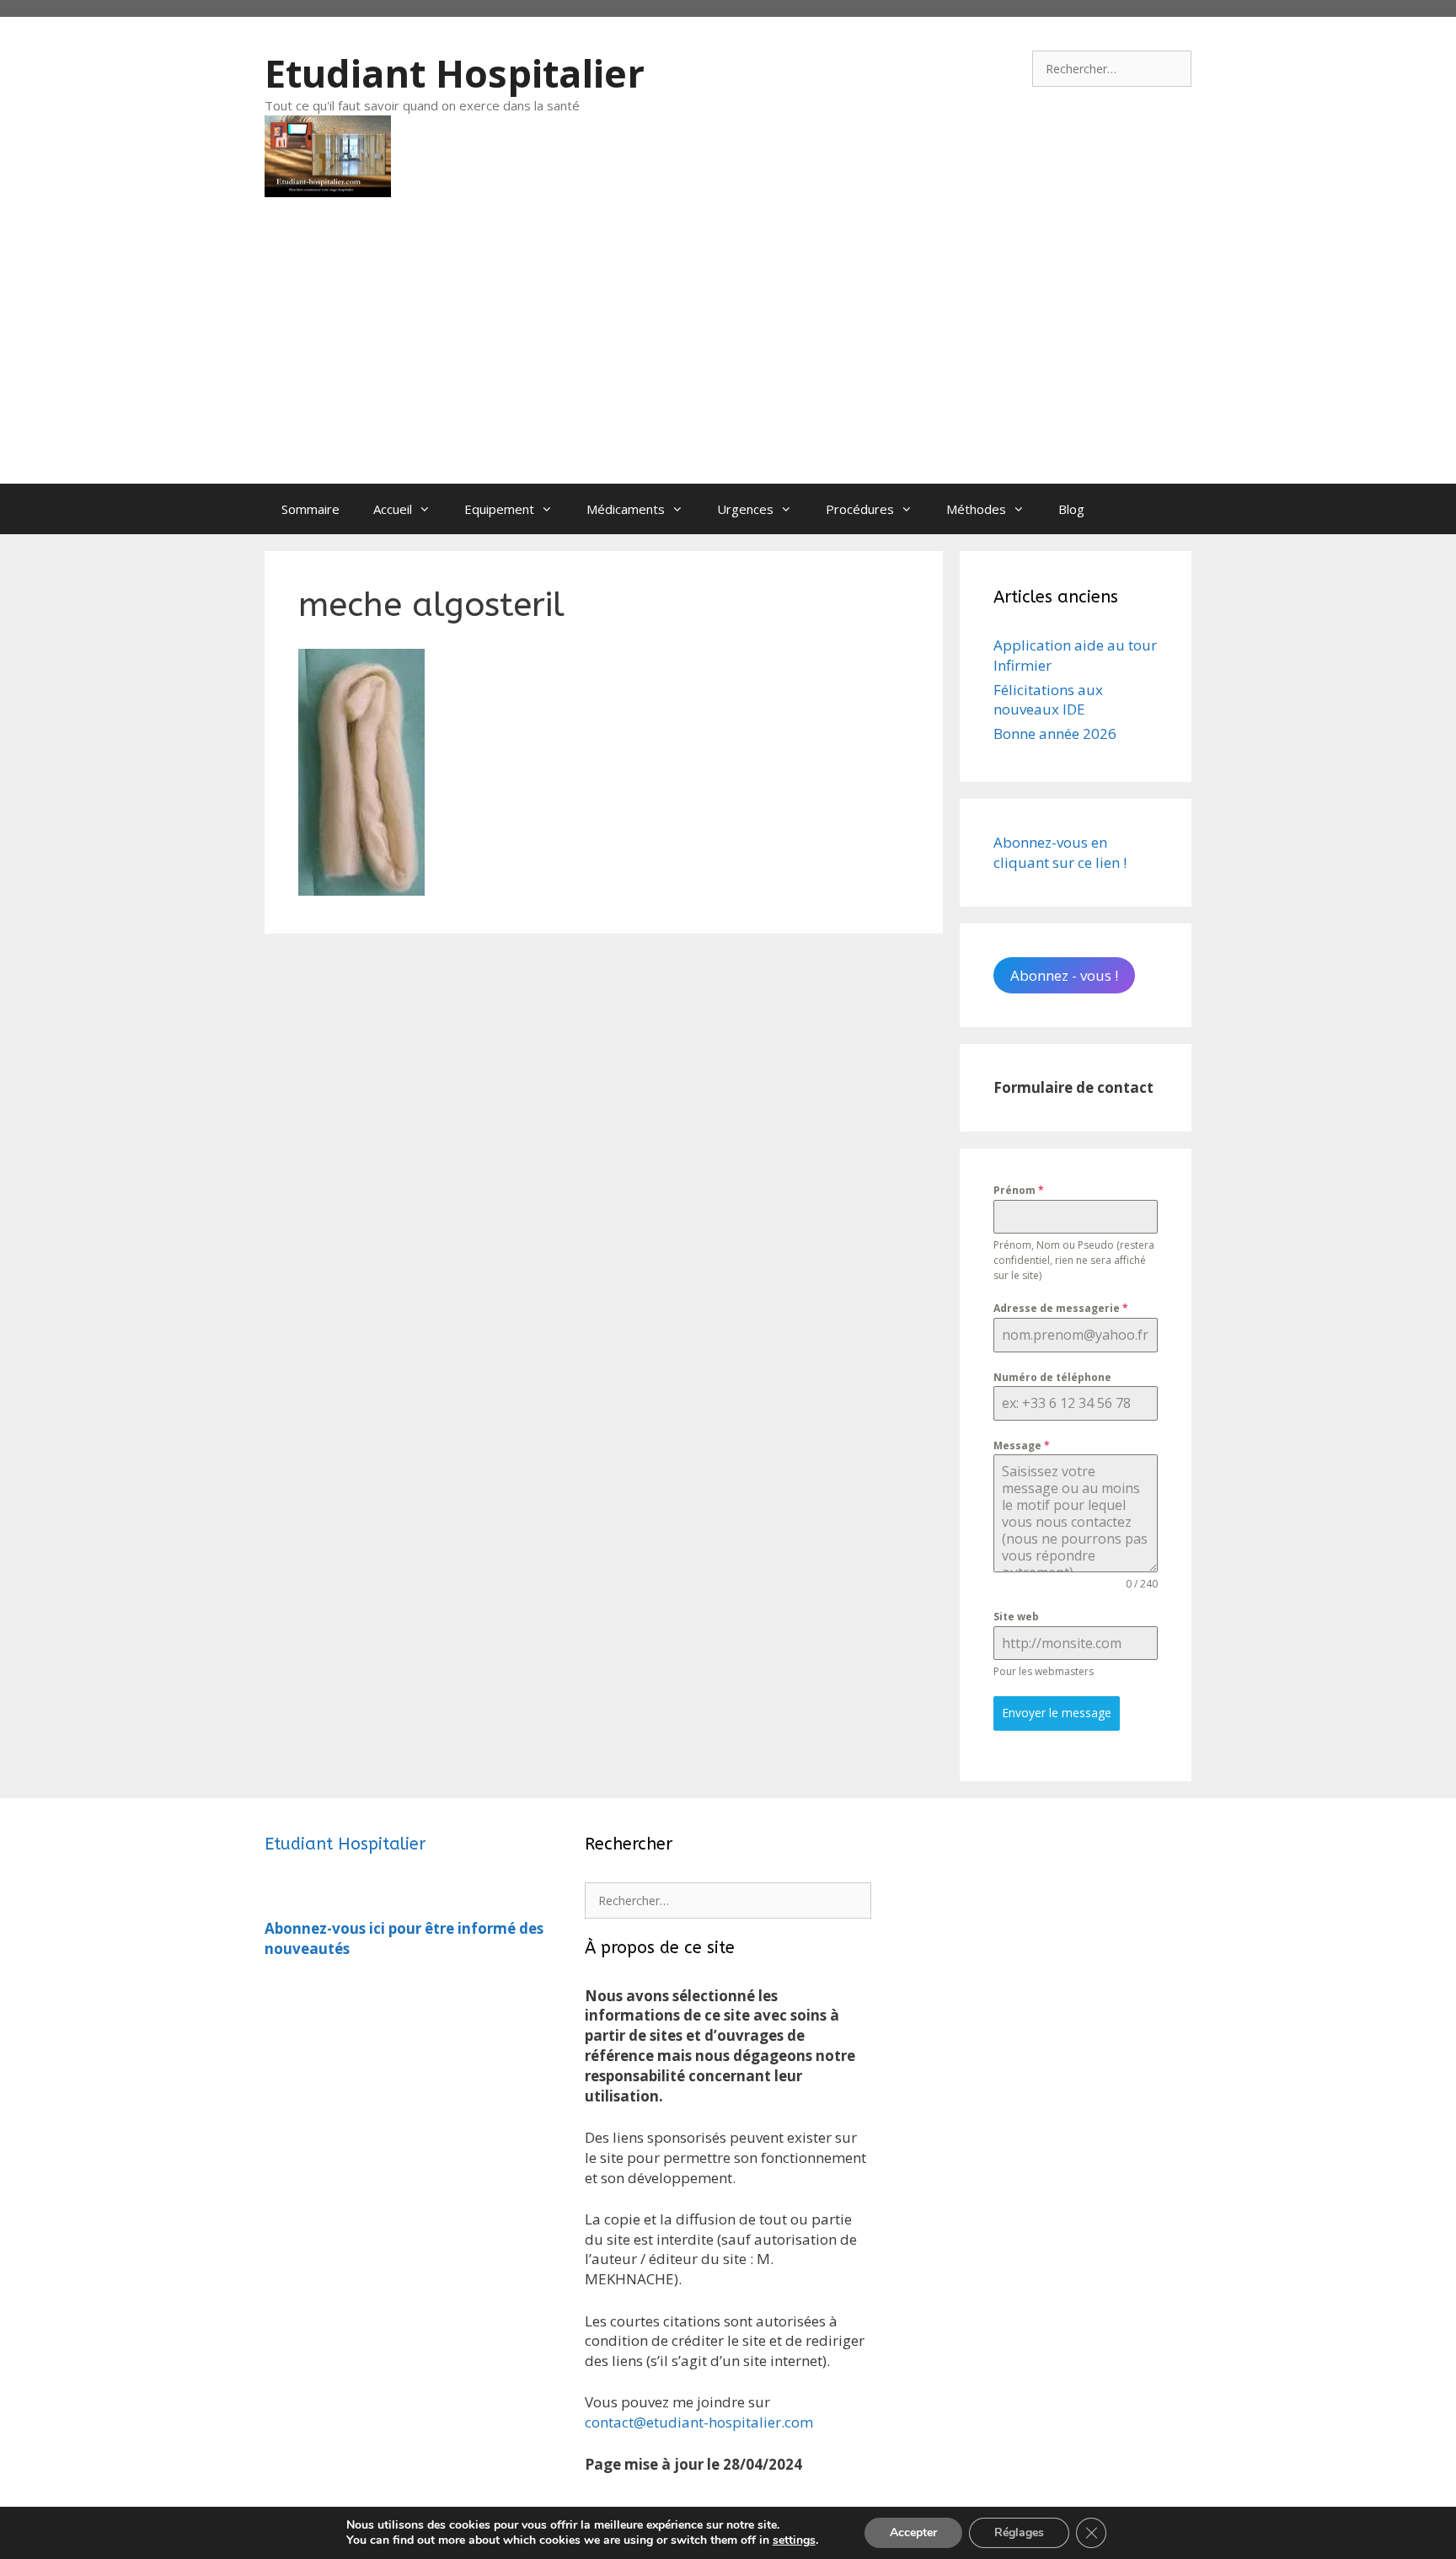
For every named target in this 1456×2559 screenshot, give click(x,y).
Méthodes (976, 509)
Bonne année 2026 (1055, 733)
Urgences (745, 509)
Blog (1071, 509)
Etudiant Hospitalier (455, 73)
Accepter (913, 2532)
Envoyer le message (1057, 1713)
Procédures (860, 509)
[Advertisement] (728, 357)
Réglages (1019, 2532)
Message (1022, 1445)
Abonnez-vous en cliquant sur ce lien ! (1060, 852)
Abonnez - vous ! (1064, 975)
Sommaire (310, 509)
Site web (1016, 1617)
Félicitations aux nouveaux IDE (1048, 700)
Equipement (499, 509)
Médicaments (626, 509)
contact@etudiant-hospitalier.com (699, 2422)
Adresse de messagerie (1061, 1308)
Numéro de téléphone (1052, 1377)
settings (794, 2540)
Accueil (393, 509)
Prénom (1019, 1190)
